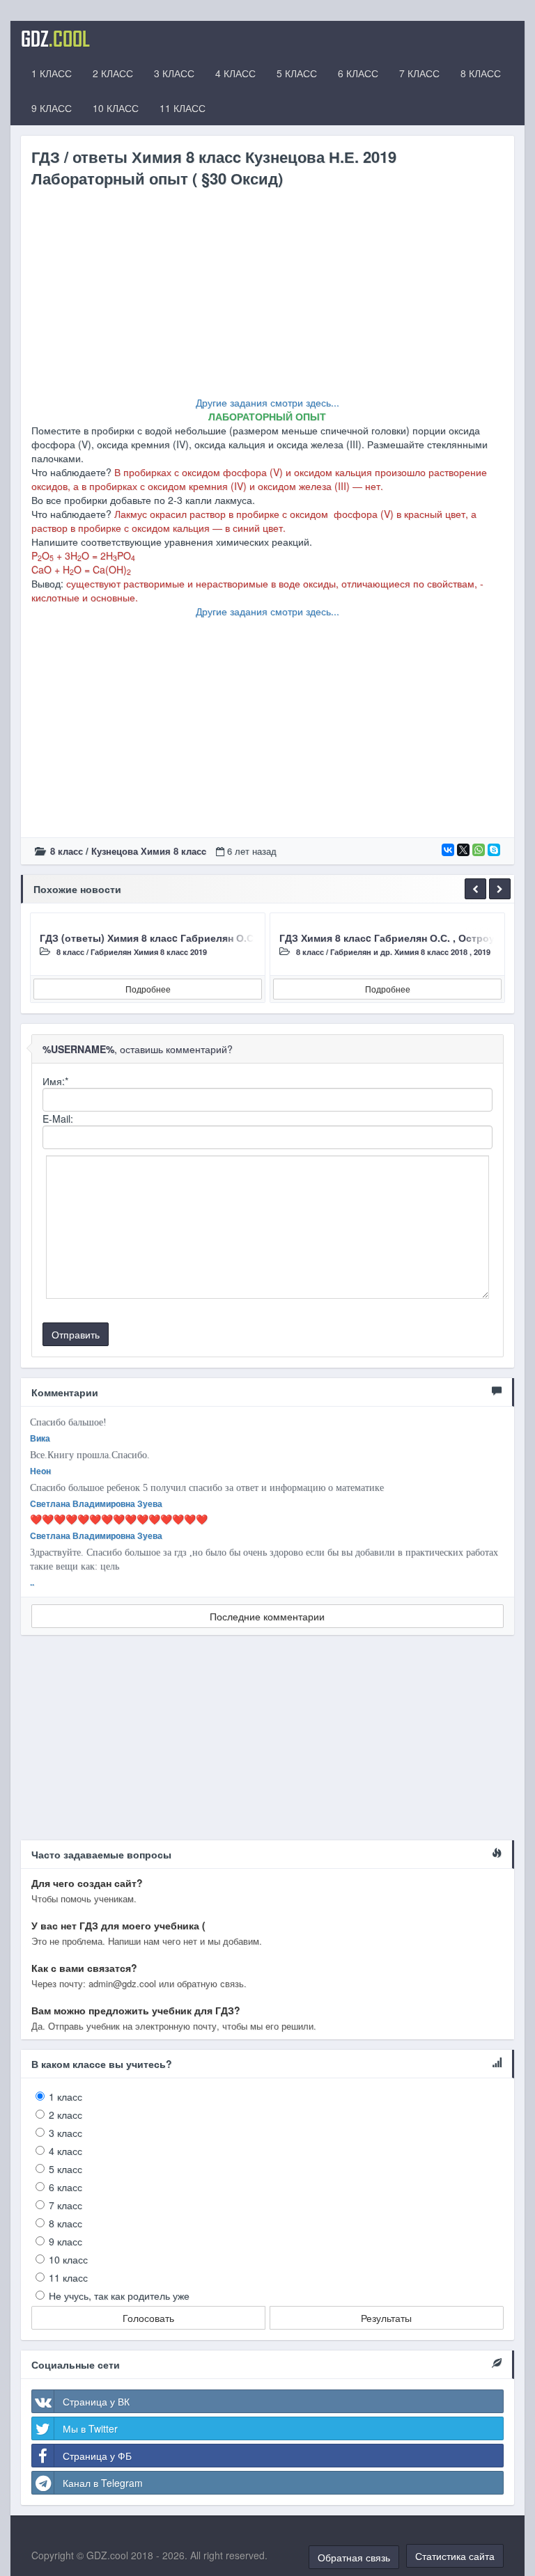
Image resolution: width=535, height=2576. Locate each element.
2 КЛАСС (113, 73)
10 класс (68, 2259)
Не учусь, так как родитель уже (119, 2296)
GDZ (55, 38)
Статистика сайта (455, 2556)
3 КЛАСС (174, 73)
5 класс (65, 2169)
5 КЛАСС (297, 73)
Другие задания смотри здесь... (267, 402)
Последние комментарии (267, 1616)
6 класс (65, 2187)
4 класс (65, 2151)
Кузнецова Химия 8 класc (149, 851)
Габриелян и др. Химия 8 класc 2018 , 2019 (410, 952)
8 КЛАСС (481, 73)
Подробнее (148, 989)
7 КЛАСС (419, 73)
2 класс (65, 2115)
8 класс (67, 851)
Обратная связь (354, 2557)
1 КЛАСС (52, 73)
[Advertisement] (267, 298)
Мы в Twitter (90, 2428)
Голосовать (148, 2318)
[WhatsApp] (479, 850)
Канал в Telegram (103, 2483)
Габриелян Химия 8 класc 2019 (149, 952)
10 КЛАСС (116, 108)
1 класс (65, 2096)
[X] (463, 850)
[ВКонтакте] (448, 850)
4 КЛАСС (235, 73)
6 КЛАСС (358, 73)
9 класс (65, 2241)
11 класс (68, 2277)
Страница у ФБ (97, 2456)
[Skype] (494, 850)
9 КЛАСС (52, 108)
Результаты (386, 2318)
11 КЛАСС (183, 108)
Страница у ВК (96, 2401)
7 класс (65, 2205)
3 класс (65, 2133)
